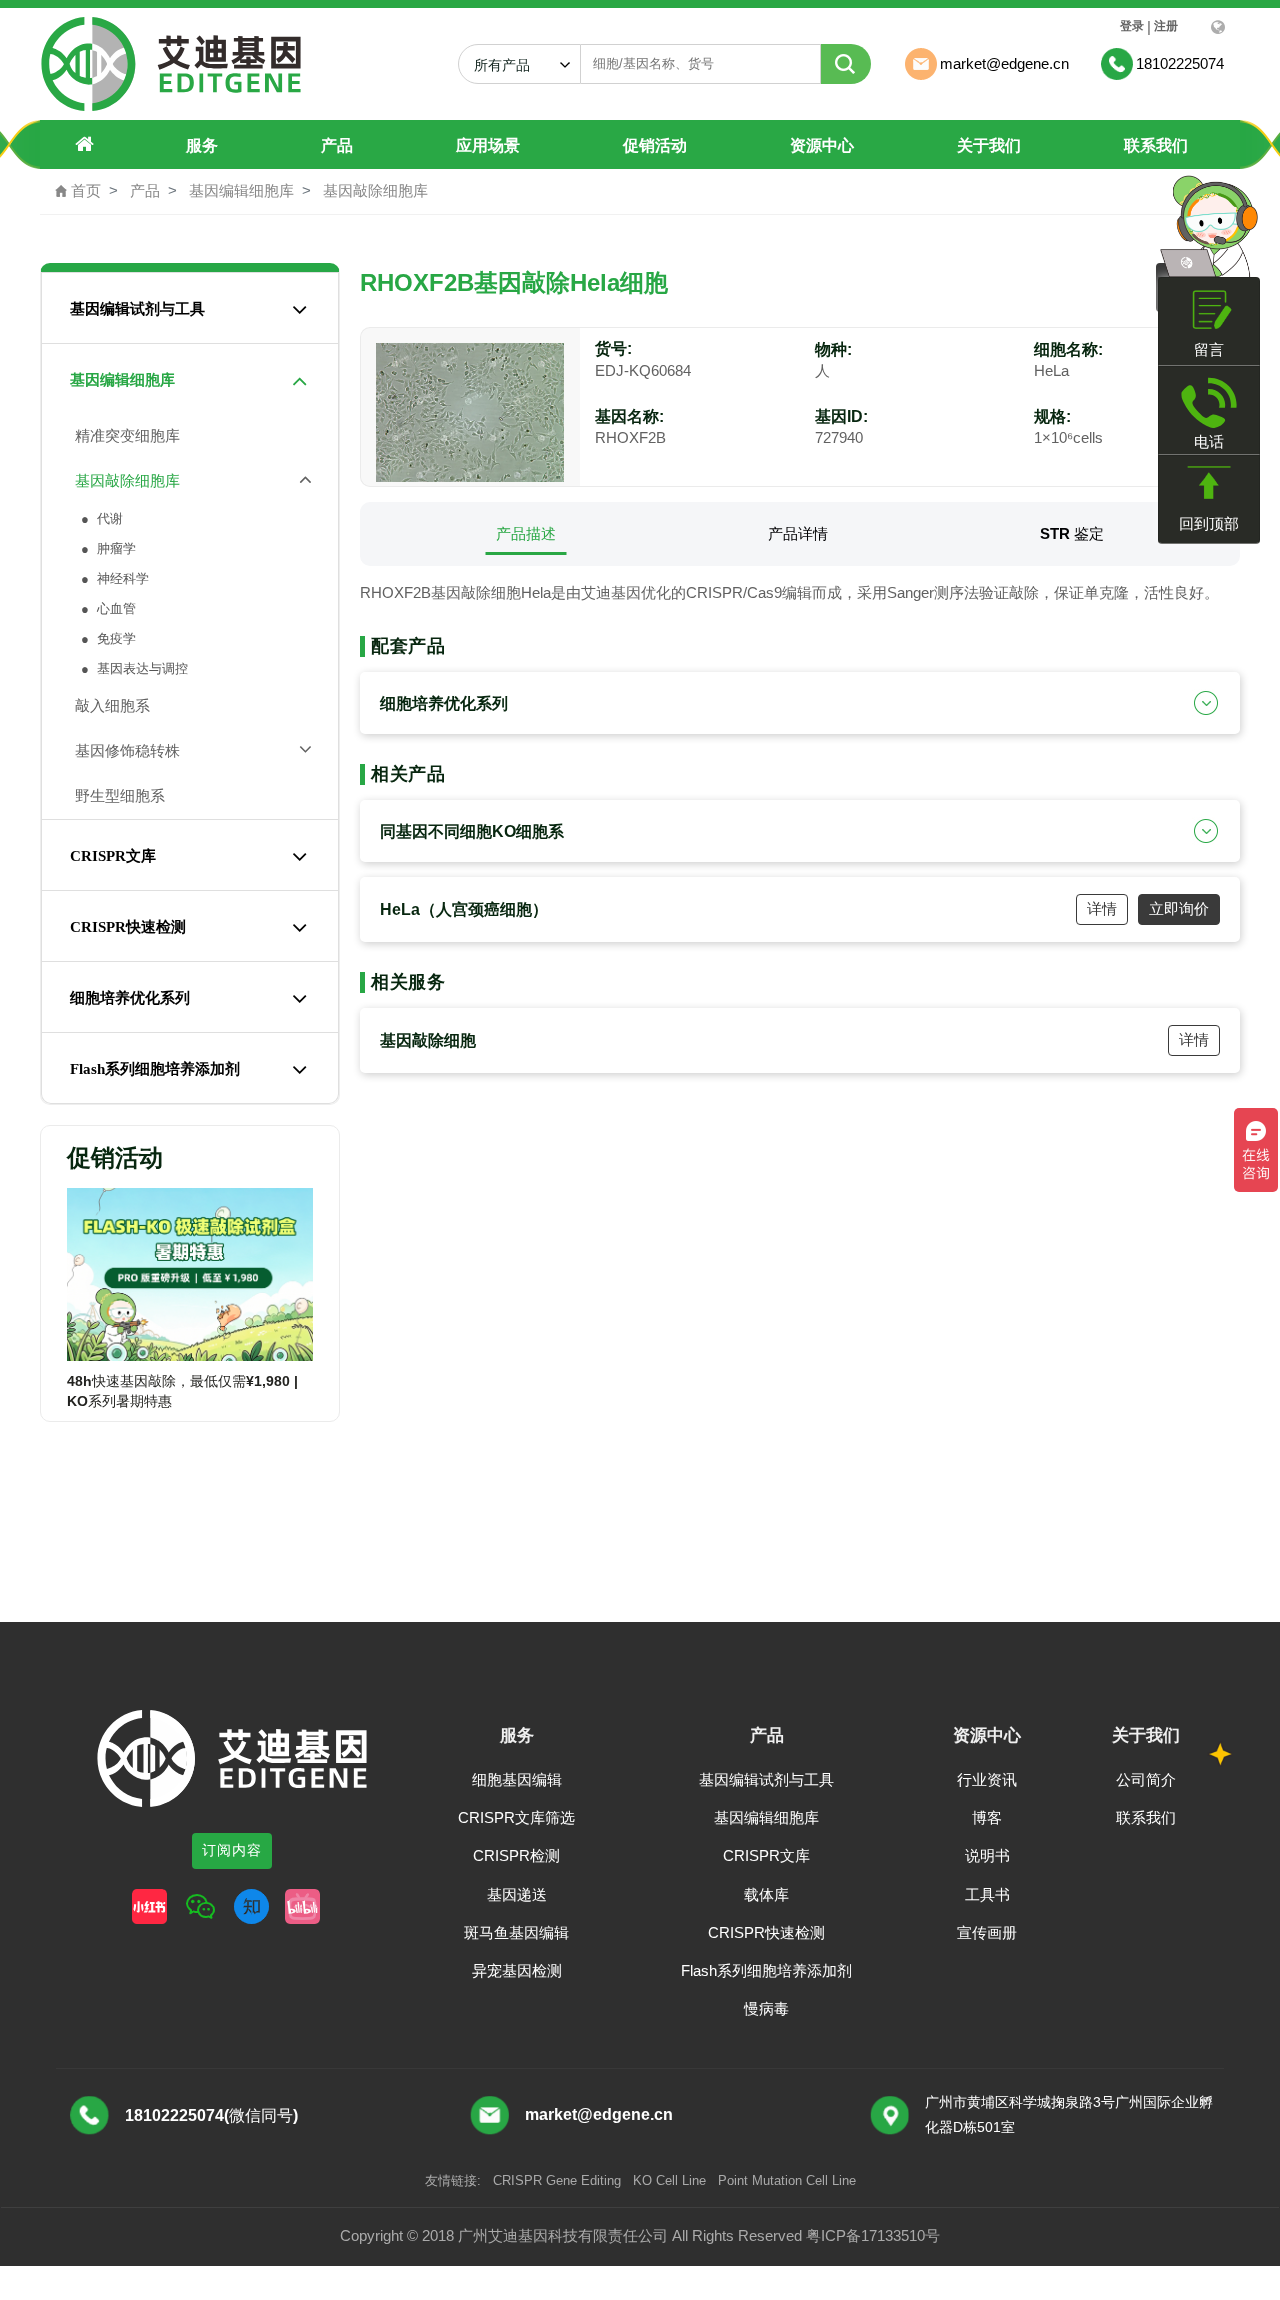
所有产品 (510, 65)
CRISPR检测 (516, 1855)
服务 (202, 145)
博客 (987, 1817)
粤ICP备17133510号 (873, 2235)
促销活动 (655, 145)
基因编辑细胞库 (241, 190)
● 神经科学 (113, 578)
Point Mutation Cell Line (787, 2180)
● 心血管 (106, 608)
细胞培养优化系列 (130, 998)
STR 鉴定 (1072, 533)
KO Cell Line (669, 2180)
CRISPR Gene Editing (557, 2180)
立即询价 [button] (1179, 908)
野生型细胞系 (116, 795)
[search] (846, 64)
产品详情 (798, 533)
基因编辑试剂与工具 (137, 309)
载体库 (766, 1894)
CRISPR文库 (113, 856)
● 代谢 (100, 518)
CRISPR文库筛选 (516, 1817)
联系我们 (1156, 145)
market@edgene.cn (599, 2114)
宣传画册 (987, 1932)
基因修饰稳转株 (123, 750)
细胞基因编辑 (517, 1779)
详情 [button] (1102, 908)
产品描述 (526, 533)
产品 (337, 145)
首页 (78, 190)
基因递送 (517, 1894)
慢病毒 (766, 2008)
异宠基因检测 (517, 1970)
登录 (1132, 26)
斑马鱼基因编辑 (516, 1932)
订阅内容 (232, 1850)
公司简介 (1146, 1779)
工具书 (987, 1894)
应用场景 (488, 145)
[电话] (1209, 402)
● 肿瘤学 (106, 548)
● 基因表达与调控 (132, 668)
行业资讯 (987, 1779)
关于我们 (989, 145)
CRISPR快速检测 (128, 927)
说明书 (987, 1855)
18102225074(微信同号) (211, 2115)
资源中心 (822, 145)
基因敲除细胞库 (375, 190)
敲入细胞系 (108, 705)
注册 (1166, 26)
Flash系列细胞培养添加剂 (155, 1069)
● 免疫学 (106, 638)
